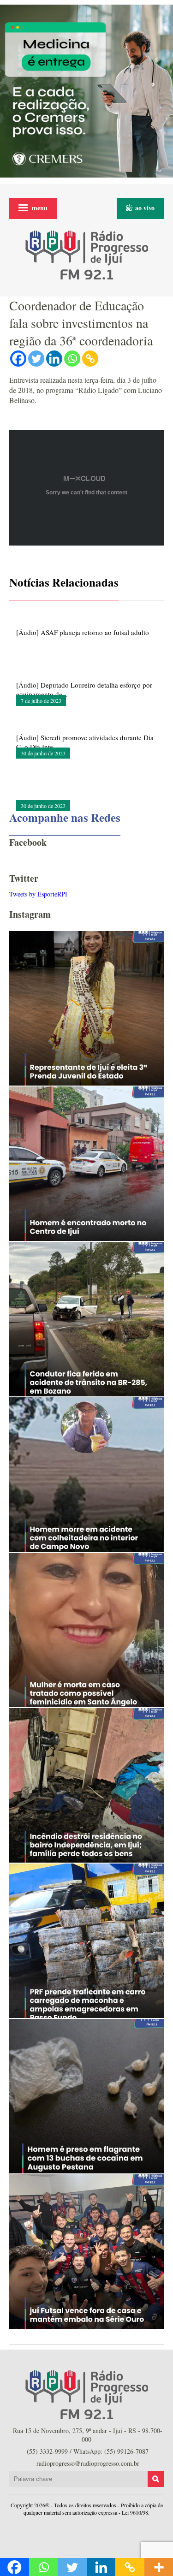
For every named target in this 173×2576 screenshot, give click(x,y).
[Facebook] (18, 359)
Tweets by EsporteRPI (38, 894)
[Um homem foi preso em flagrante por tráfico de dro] (86, 2096)
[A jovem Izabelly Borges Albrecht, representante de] (86, 1008)
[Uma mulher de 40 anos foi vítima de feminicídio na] (86, 1630)
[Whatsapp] (72, 359)
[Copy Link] (90, 359)
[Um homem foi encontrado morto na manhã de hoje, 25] (86, 1164)
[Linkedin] (54, 359)
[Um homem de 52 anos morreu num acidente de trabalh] (86, 1475)
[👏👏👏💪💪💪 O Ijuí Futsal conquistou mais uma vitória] (86, 2252)
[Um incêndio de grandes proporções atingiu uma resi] (86, 1785)
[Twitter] (36, 359)
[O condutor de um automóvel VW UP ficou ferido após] (86, 1319)
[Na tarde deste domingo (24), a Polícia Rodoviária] (86, 1941)
